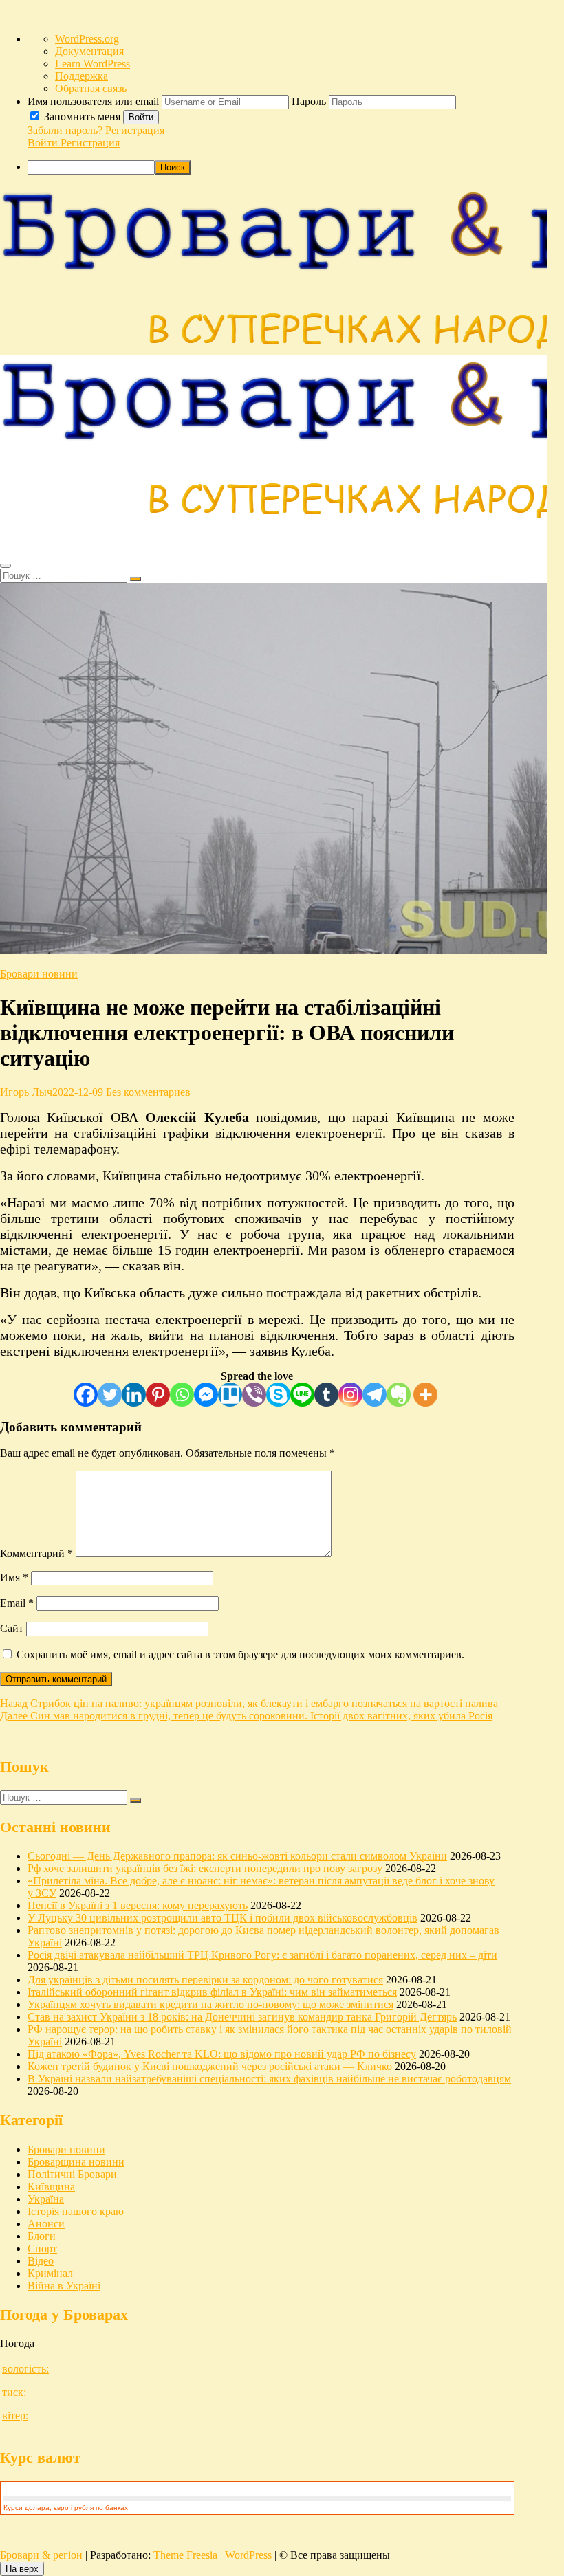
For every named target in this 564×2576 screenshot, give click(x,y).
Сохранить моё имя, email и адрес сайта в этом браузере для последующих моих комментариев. (240, 1654)
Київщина (51, 2187)
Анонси (46, 2224)
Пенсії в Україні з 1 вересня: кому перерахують (138, 1905)
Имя (14, 1577)
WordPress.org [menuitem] (87, 39)
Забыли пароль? (66, 130)
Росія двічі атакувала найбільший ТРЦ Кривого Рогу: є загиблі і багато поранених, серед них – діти (262, 1955)
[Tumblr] (326, 1395)
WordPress (248, 2555)
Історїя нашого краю (76, 2211)
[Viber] (254, 1395)
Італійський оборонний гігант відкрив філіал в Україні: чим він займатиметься (212, 1992)
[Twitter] (110, 1395)
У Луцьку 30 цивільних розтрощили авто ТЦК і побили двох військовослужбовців (223, 1918)
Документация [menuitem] (89, 51)
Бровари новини (39, 974)
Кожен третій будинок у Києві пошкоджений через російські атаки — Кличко (210, 2066)
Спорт (42, 2248)
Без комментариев (148, 1092)
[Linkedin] (134, 1395)
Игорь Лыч (26, 1092)
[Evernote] (399, 1395)
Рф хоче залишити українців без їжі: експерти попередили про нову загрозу (205, 1868)
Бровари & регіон (41, 2555)
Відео (41, 2261)
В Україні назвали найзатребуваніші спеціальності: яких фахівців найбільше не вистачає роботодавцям (269, 2079)
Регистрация (135, 130)
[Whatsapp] (182, 1395)
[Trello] (230, 1395)
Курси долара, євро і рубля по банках (66, 2508)
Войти (141, 117)
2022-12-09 (78, 1092)
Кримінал (50, 2273)
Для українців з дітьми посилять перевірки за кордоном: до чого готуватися (205, 1980)
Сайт (12, 1628)
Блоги (42, 2236)
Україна (46, 2199)
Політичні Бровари (72, 2174)
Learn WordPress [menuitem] (93, 64)
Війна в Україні (64, 2286)
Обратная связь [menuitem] (91, 88)
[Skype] (278, 1395)
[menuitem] (296, 122)
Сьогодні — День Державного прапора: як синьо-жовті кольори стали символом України (237, 1856)
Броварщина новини (76, 2162)
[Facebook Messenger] (206, 1395)
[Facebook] (86, 1395)
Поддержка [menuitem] (82, 76)
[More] (425, 1395)
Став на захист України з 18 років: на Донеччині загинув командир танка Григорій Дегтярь (242, 2017)
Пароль (310, 101)
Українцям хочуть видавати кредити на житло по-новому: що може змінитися (210, 2004)
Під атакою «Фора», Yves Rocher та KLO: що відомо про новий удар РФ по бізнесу (222, 2054)
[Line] (302, 1395)
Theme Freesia (185, 2555)
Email (17, 1603)
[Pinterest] (158, 1395)
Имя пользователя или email (95, 101)
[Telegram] (375, 1395)
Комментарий (36, 1553)
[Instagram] (350, 1395)
